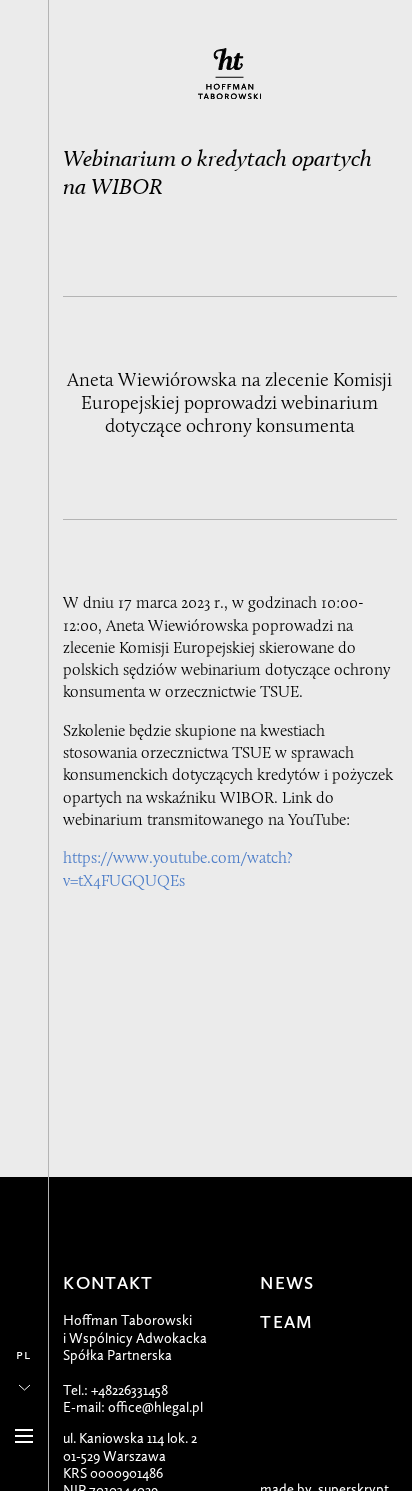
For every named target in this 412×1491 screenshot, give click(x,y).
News (287, 1283)
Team (286, 1322)
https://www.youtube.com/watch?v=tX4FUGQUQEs (178, 868)
